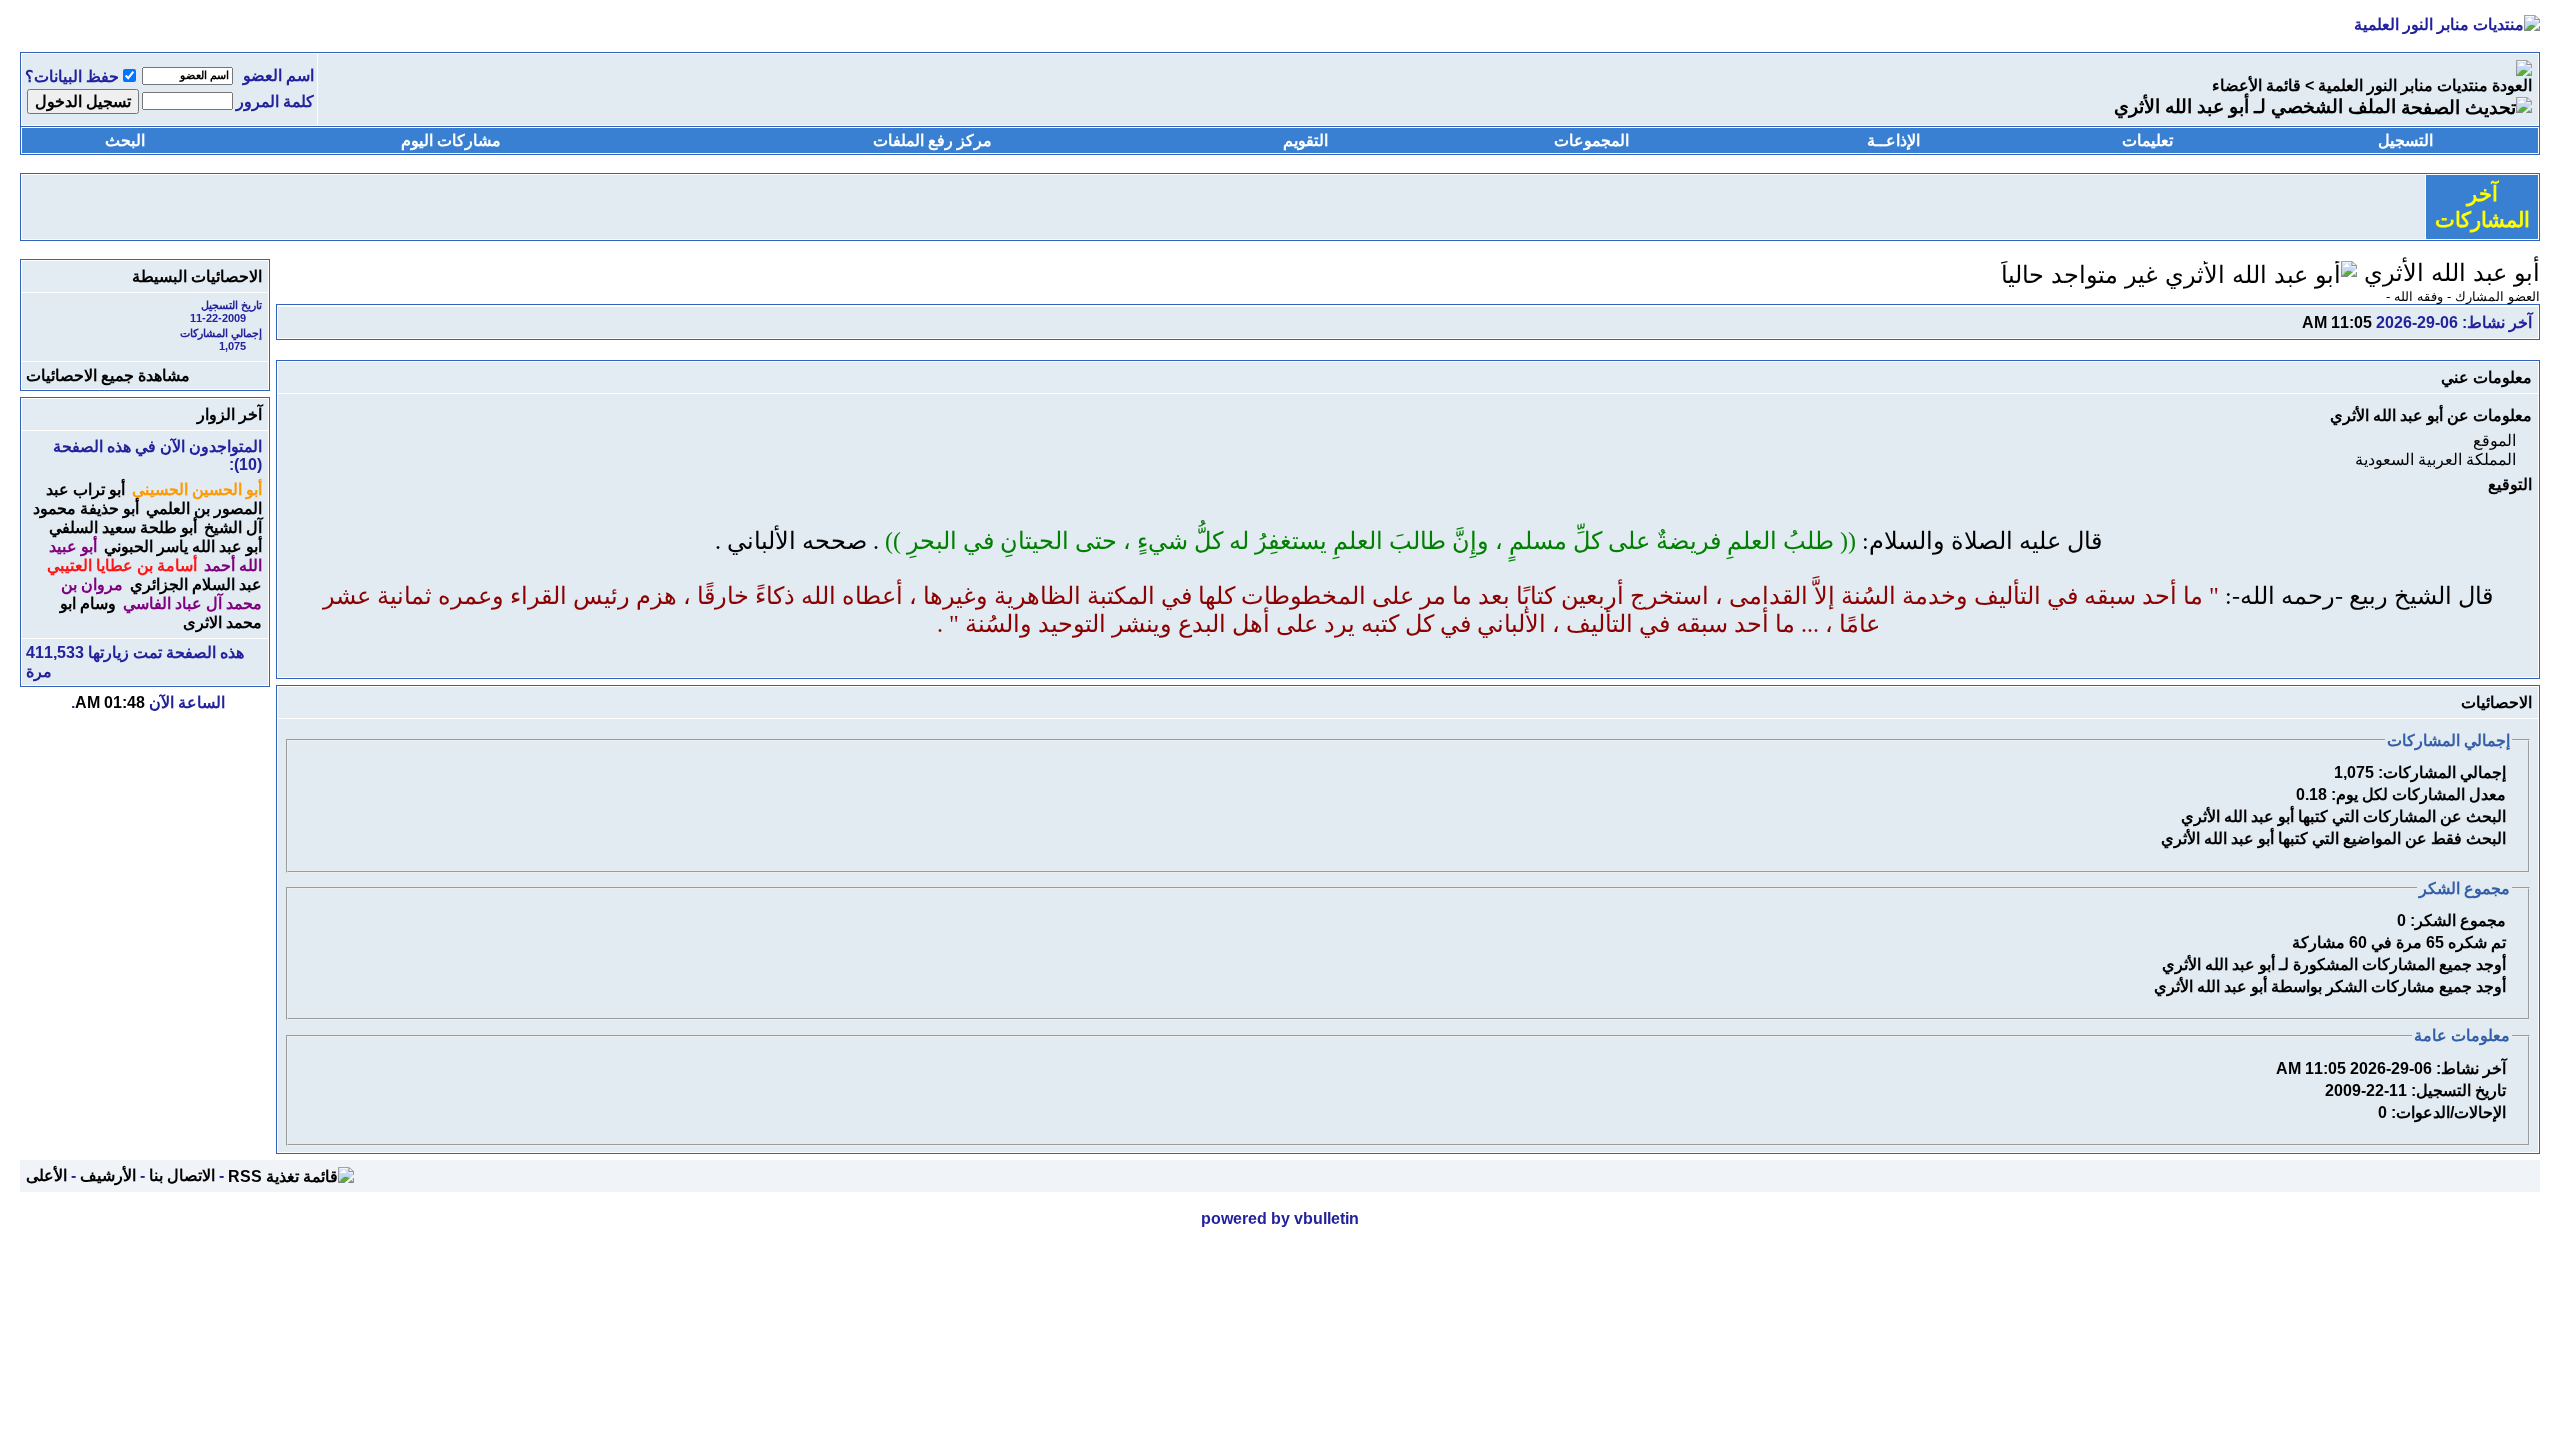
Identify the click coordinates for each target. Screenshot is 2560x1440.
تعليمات (2147, 140)
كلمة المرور (275, 101)
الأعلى (46, 1175)
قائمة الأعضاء (2256, 85)
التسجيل (2405, 140)
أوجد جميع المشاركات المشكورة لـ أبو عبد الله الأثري (2334, 964)
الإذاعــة (1893, 140)
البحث (125, 140)
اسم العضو (278, 75)
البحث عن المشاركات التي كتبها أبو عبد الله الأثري (2343, 816)
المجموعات (1591, 140)
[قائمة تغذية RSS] (291, 1175)
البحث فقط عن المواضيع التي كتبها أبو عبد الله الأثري (2333, 838)
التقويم (1305, 140)
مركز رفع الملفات (932, 140)
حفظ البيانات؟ (72, 76)
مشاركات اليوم (451, 140)
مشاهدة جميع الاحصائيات (108, 375)
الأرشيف (108, 1175)
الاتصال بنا (182, 1175)
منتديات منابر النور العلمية (2403, 85)
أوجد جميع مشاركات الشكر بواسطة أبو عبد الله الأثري (2330, 986)
